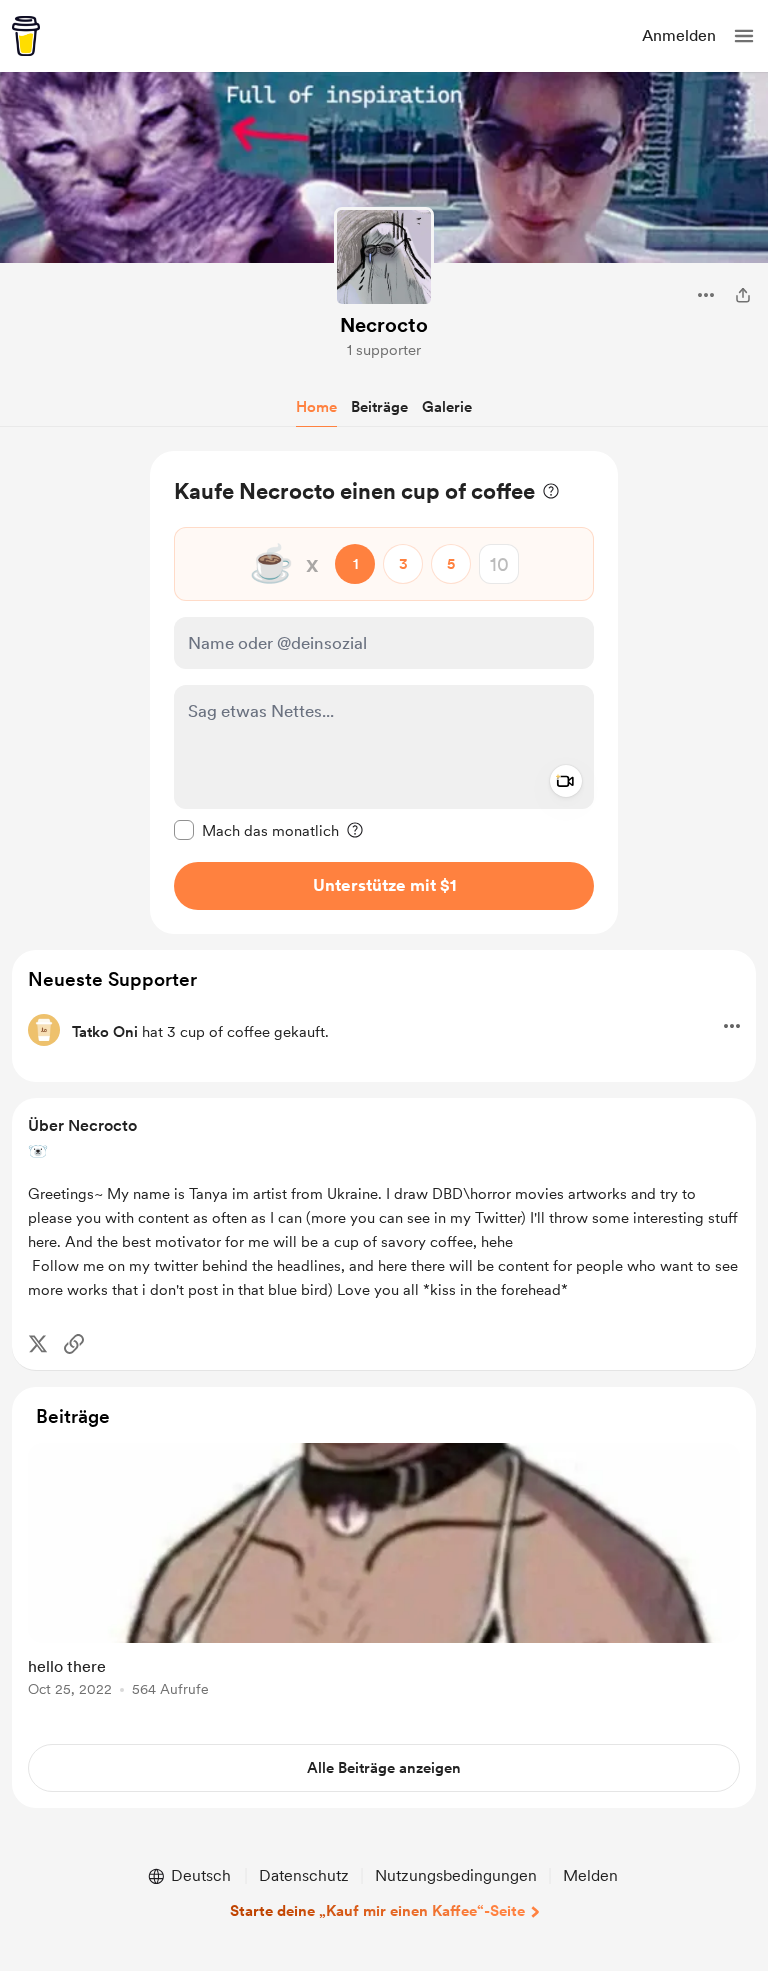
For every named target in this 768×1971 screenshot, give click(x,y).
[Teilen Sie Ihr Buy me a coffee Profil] (743, 295)
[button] (744, 36)
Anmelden (679, 35)
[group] (384, 1581)
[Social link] (74, 1344)
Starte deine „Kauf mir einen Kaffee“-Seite (377, 1911)
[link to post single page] (384, 1573)
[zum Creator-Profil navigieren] (384, 257)
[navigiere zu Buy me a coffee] (26, 36)
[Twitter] (38, 1344)
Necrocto (384, 325)
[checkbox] (256, 830)
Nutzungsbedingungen (456, 1875)
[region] (384, 692)
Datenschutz (304, 1875)
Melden (590, 1875)
